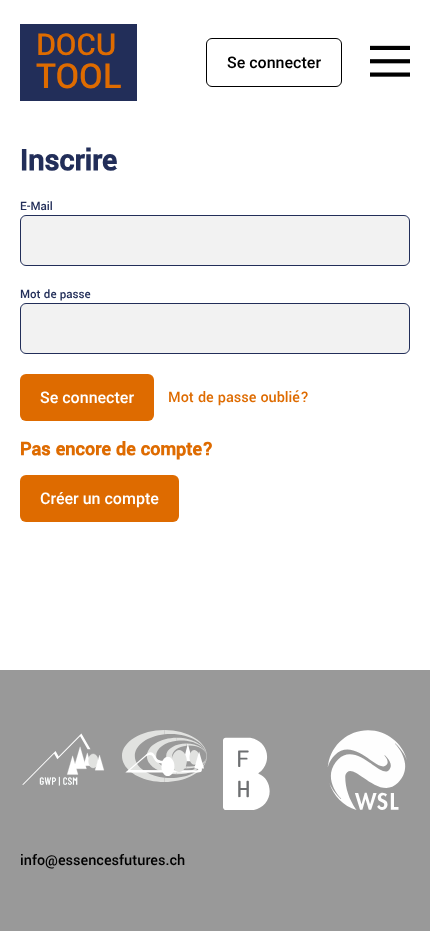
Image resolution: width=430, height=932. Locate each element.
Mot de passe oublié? (238, 397)
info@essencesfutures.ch (102, 860)
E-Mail (36, 206)
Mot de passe (55, 294)
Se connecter (274, 62)
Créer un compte (99, 498)
